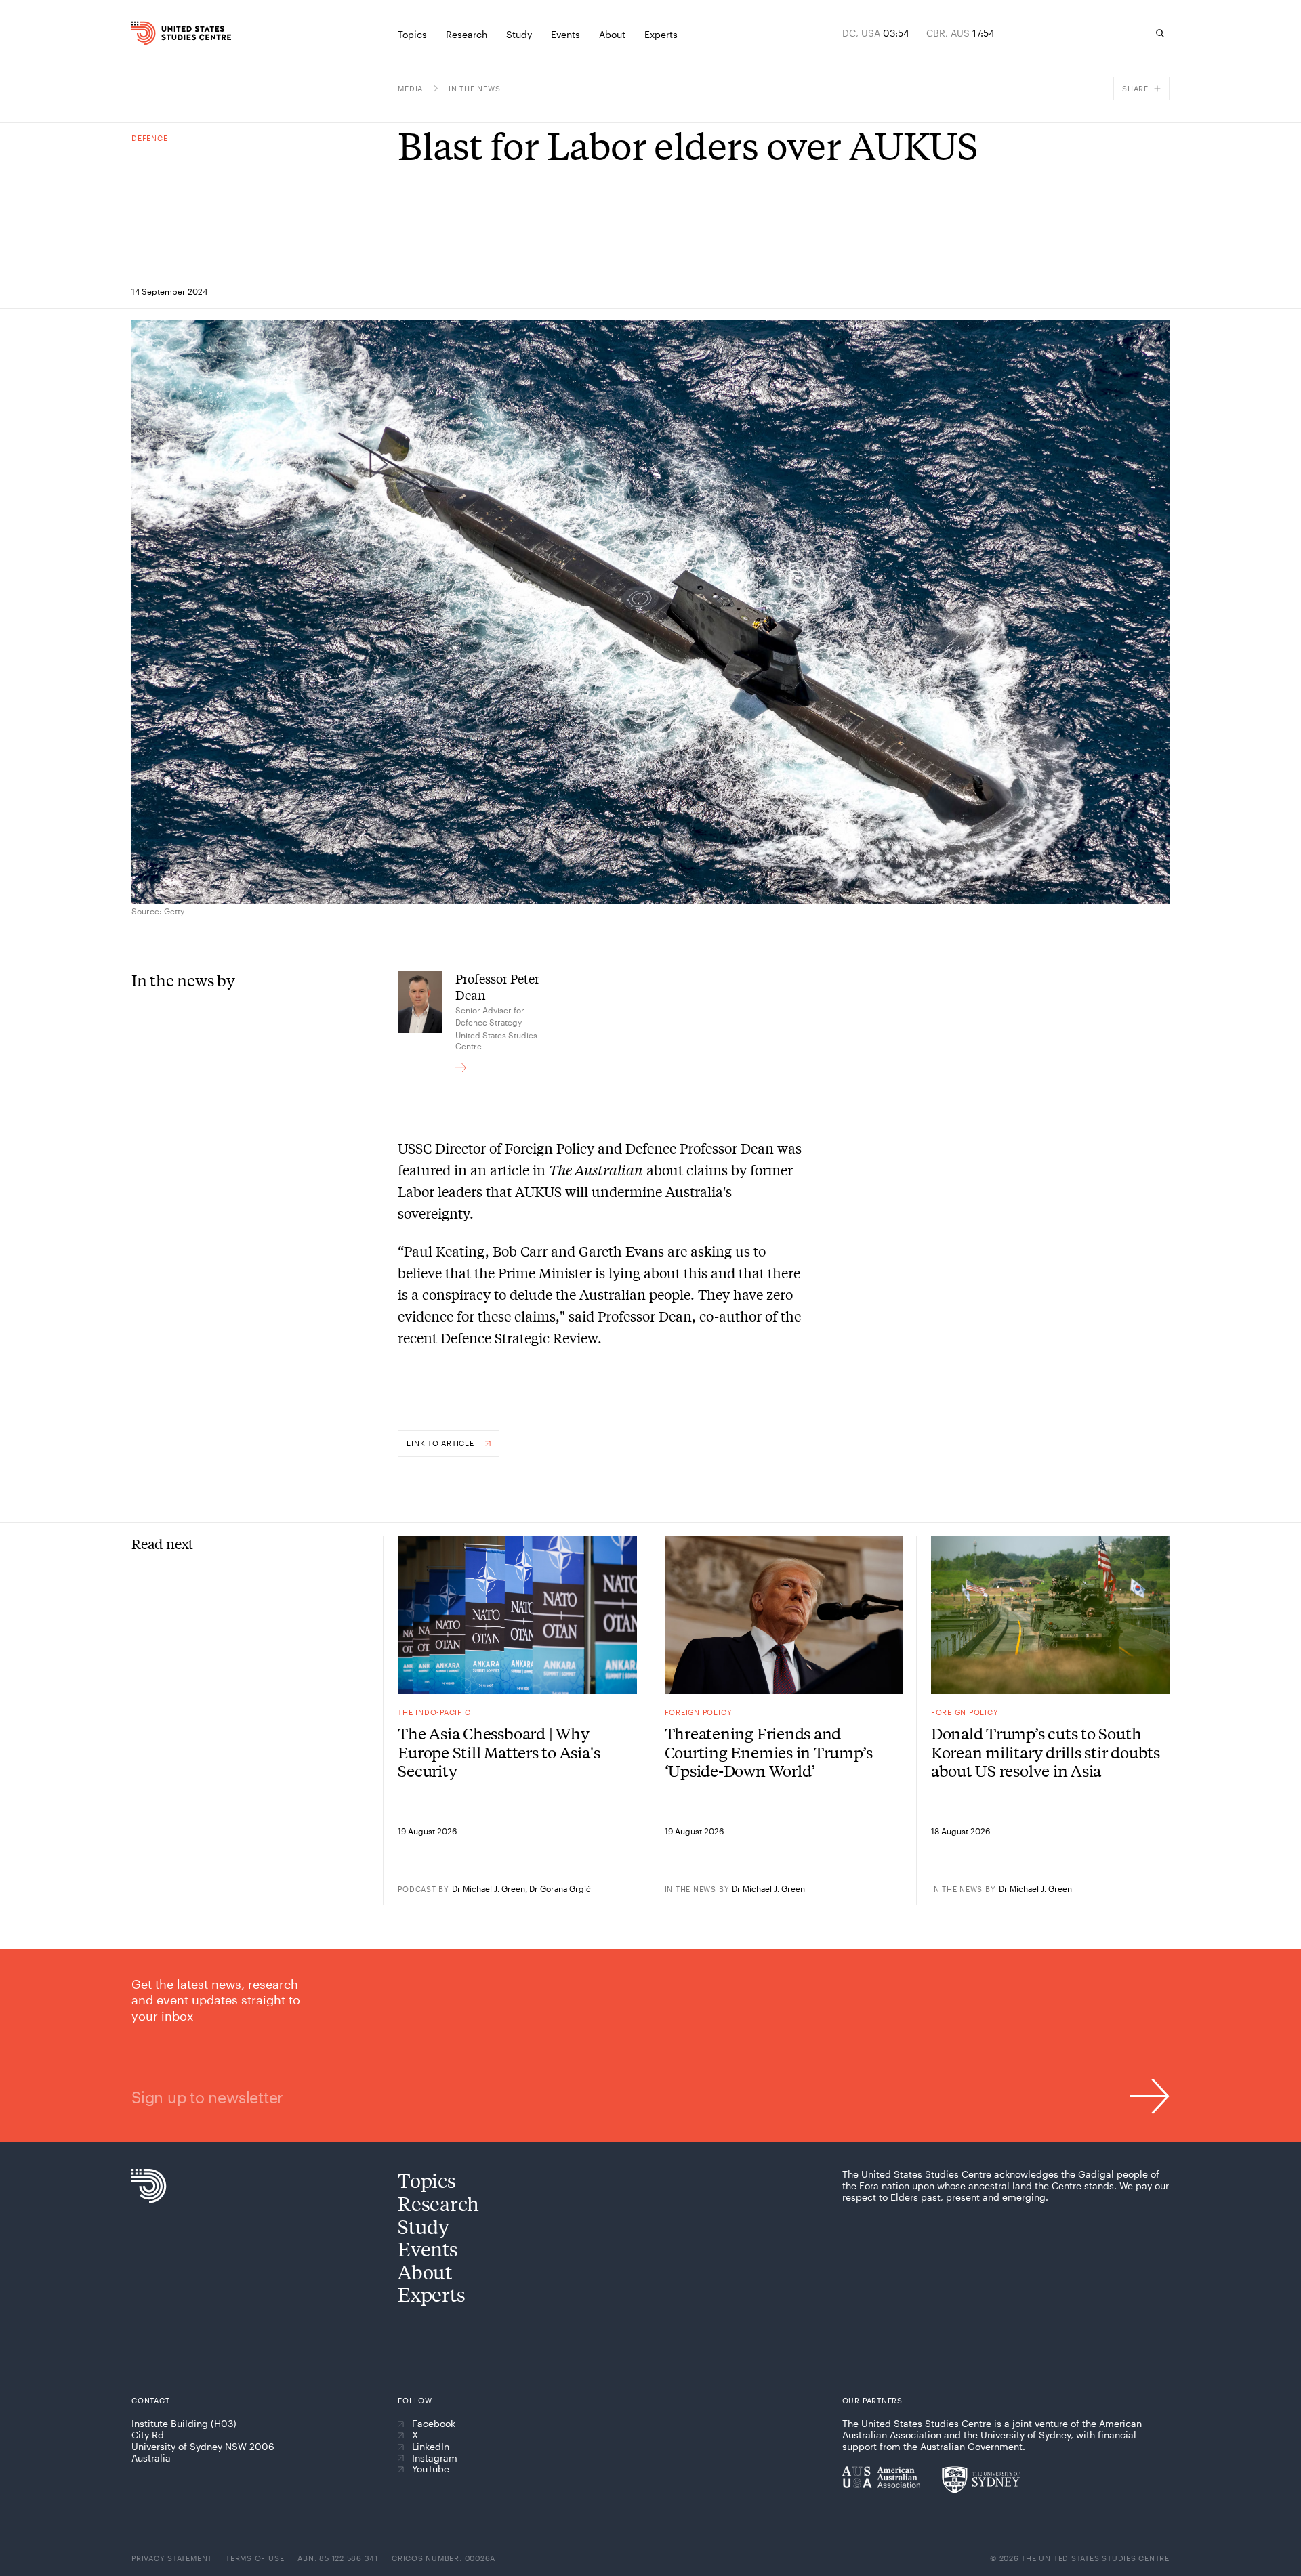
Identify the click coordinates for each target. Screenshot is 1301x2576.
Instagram (435, 2458)
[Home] (162, 33)
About (425, 2272)
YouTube (431, 2469)
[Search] (1160, 33)
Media (410, 88)
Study (424, 2226)
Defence (149, 138)
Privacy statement (172, 2558)
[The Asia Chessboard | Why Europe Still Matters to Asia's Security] (517, 1615)
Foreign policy (699, 1712)
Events (428, 2248)
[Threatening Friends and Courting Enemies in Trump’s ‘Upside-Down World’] (784, 1615)
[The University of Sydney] (981, 2480)
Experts (431, 2294)
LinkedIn (431, 2447)
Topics (427, 2180)
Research (438, 2203)
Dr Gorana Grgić (560, 1888)
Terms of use (255, 2558)
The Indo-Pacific (434, 1712)
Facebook (434, 2424)
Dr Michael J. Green (489, 1888)
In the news (474, 88)
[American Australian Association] (881, 2477)
